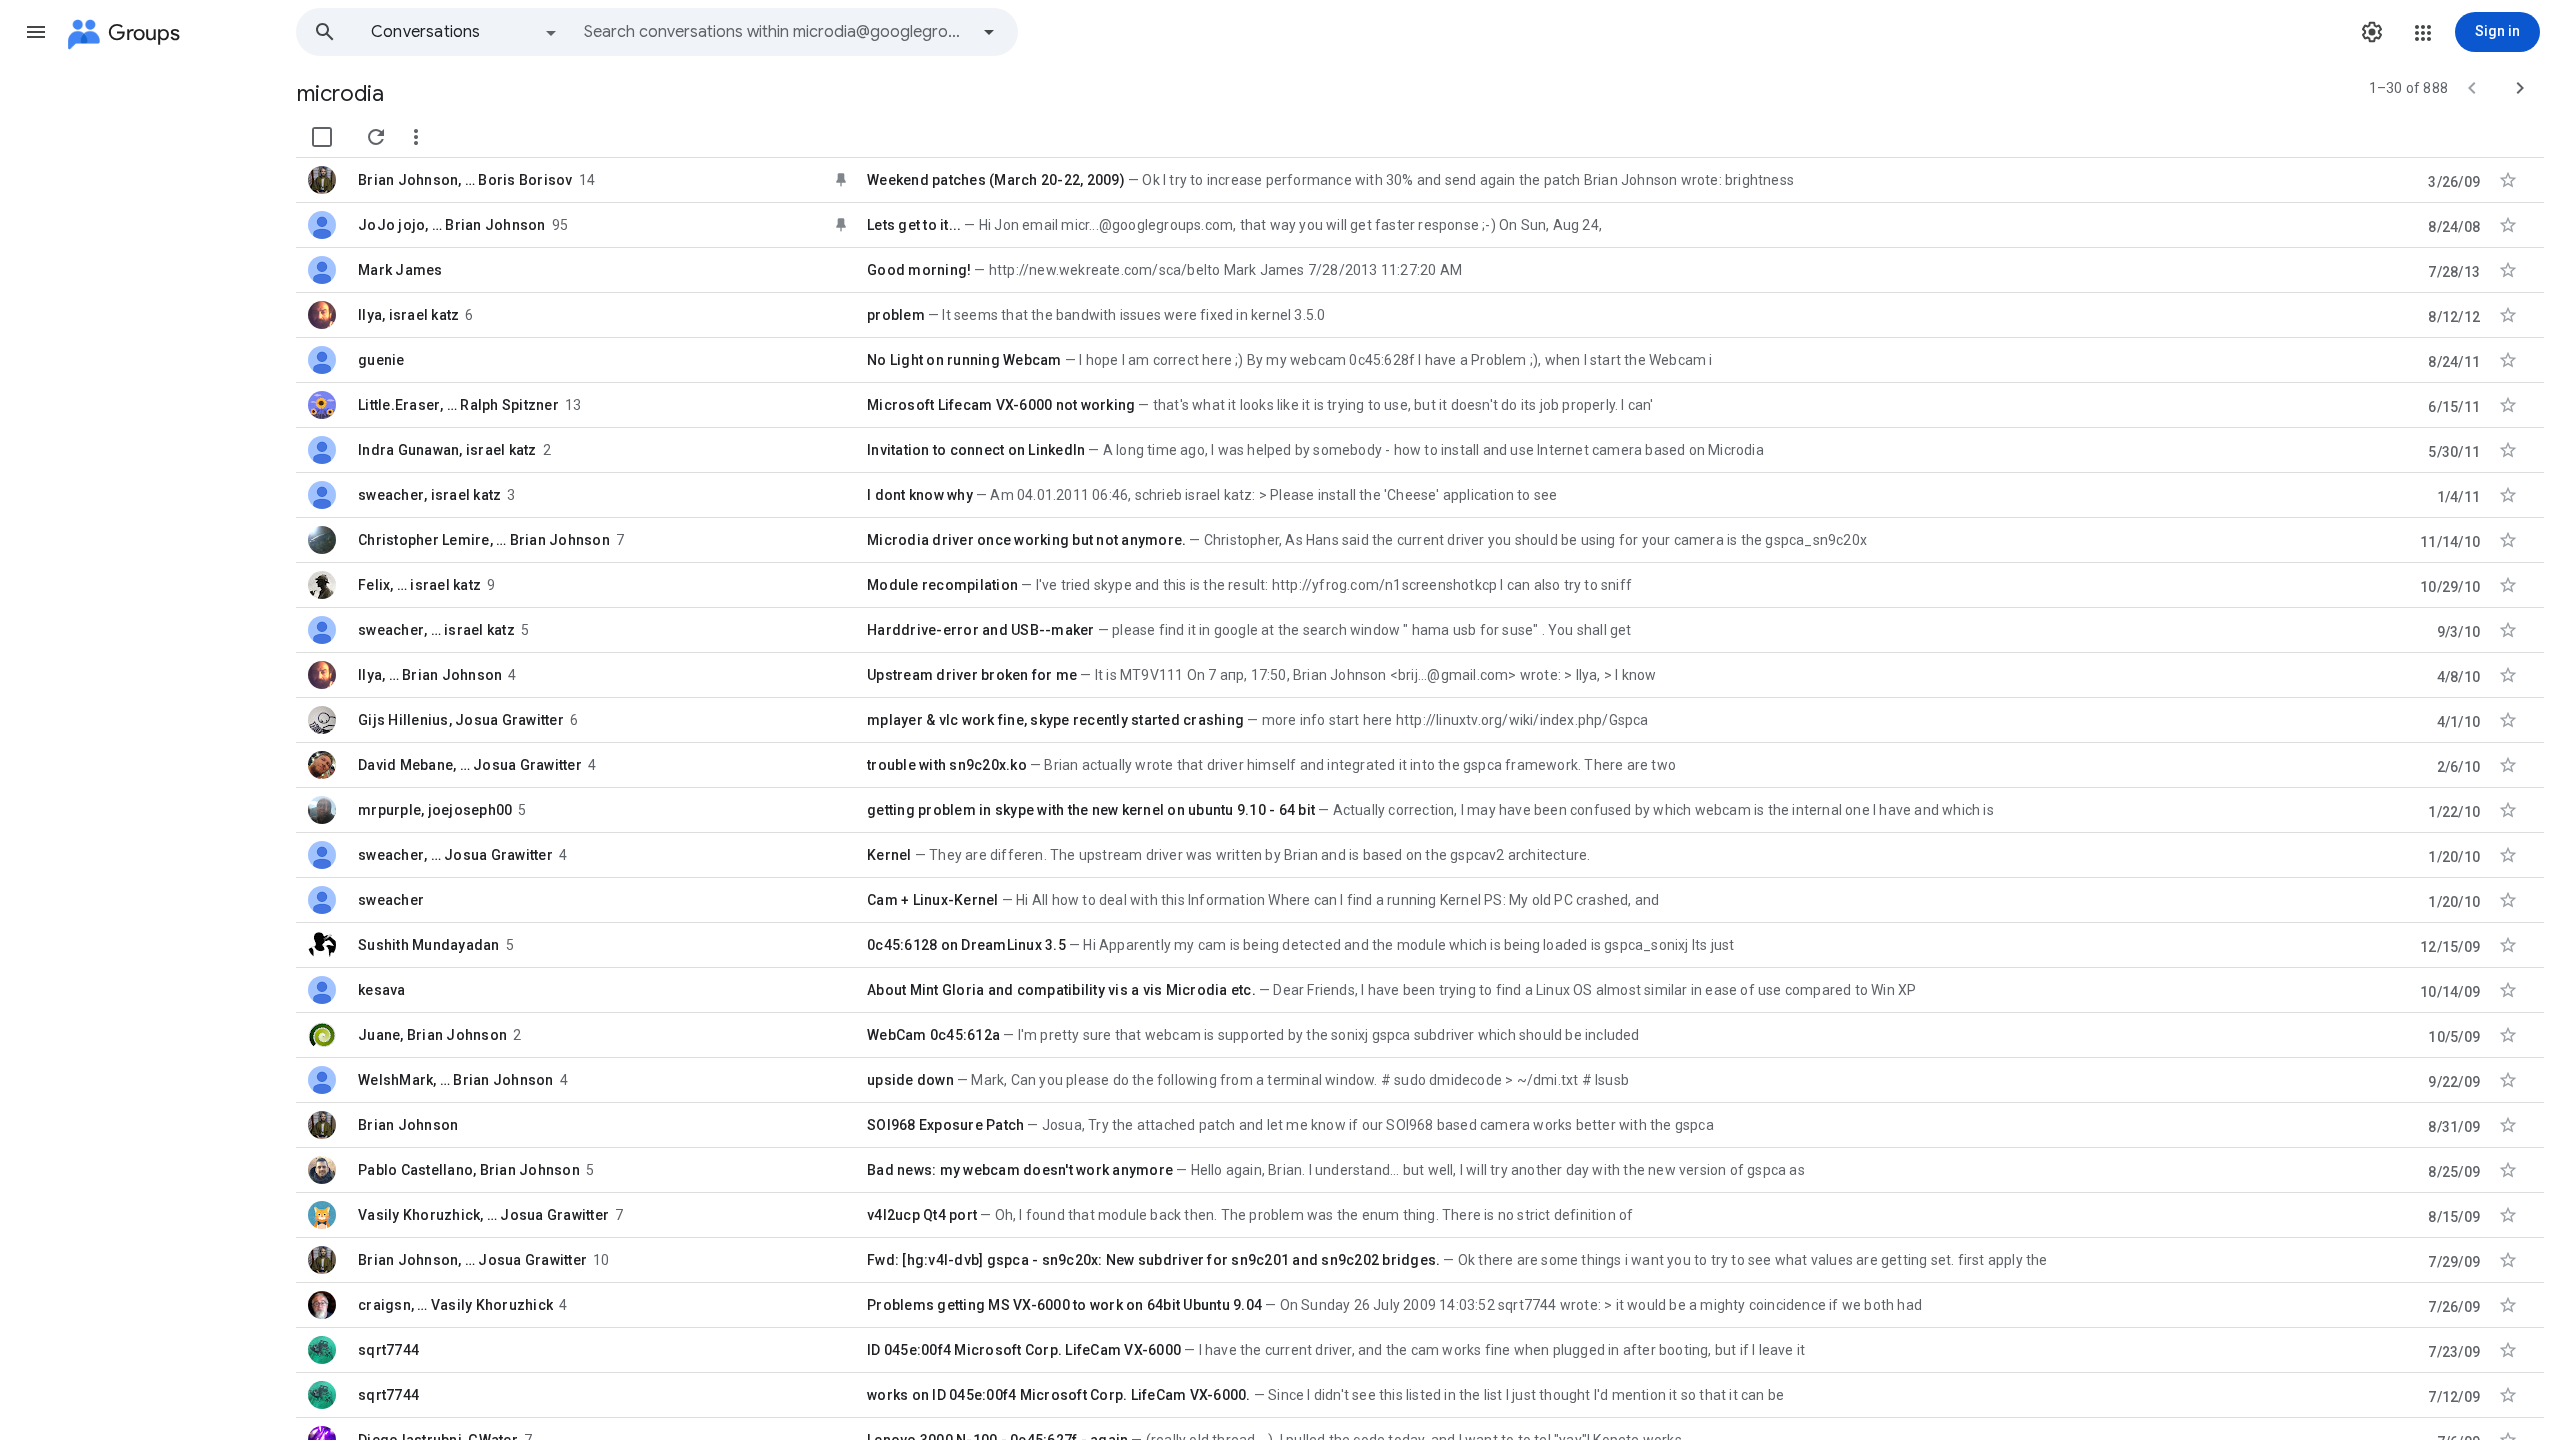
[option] (465, 32)
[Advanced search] (989, 32)
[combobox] (776, 32)
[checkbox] (322, 137)
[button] (36, 32)
